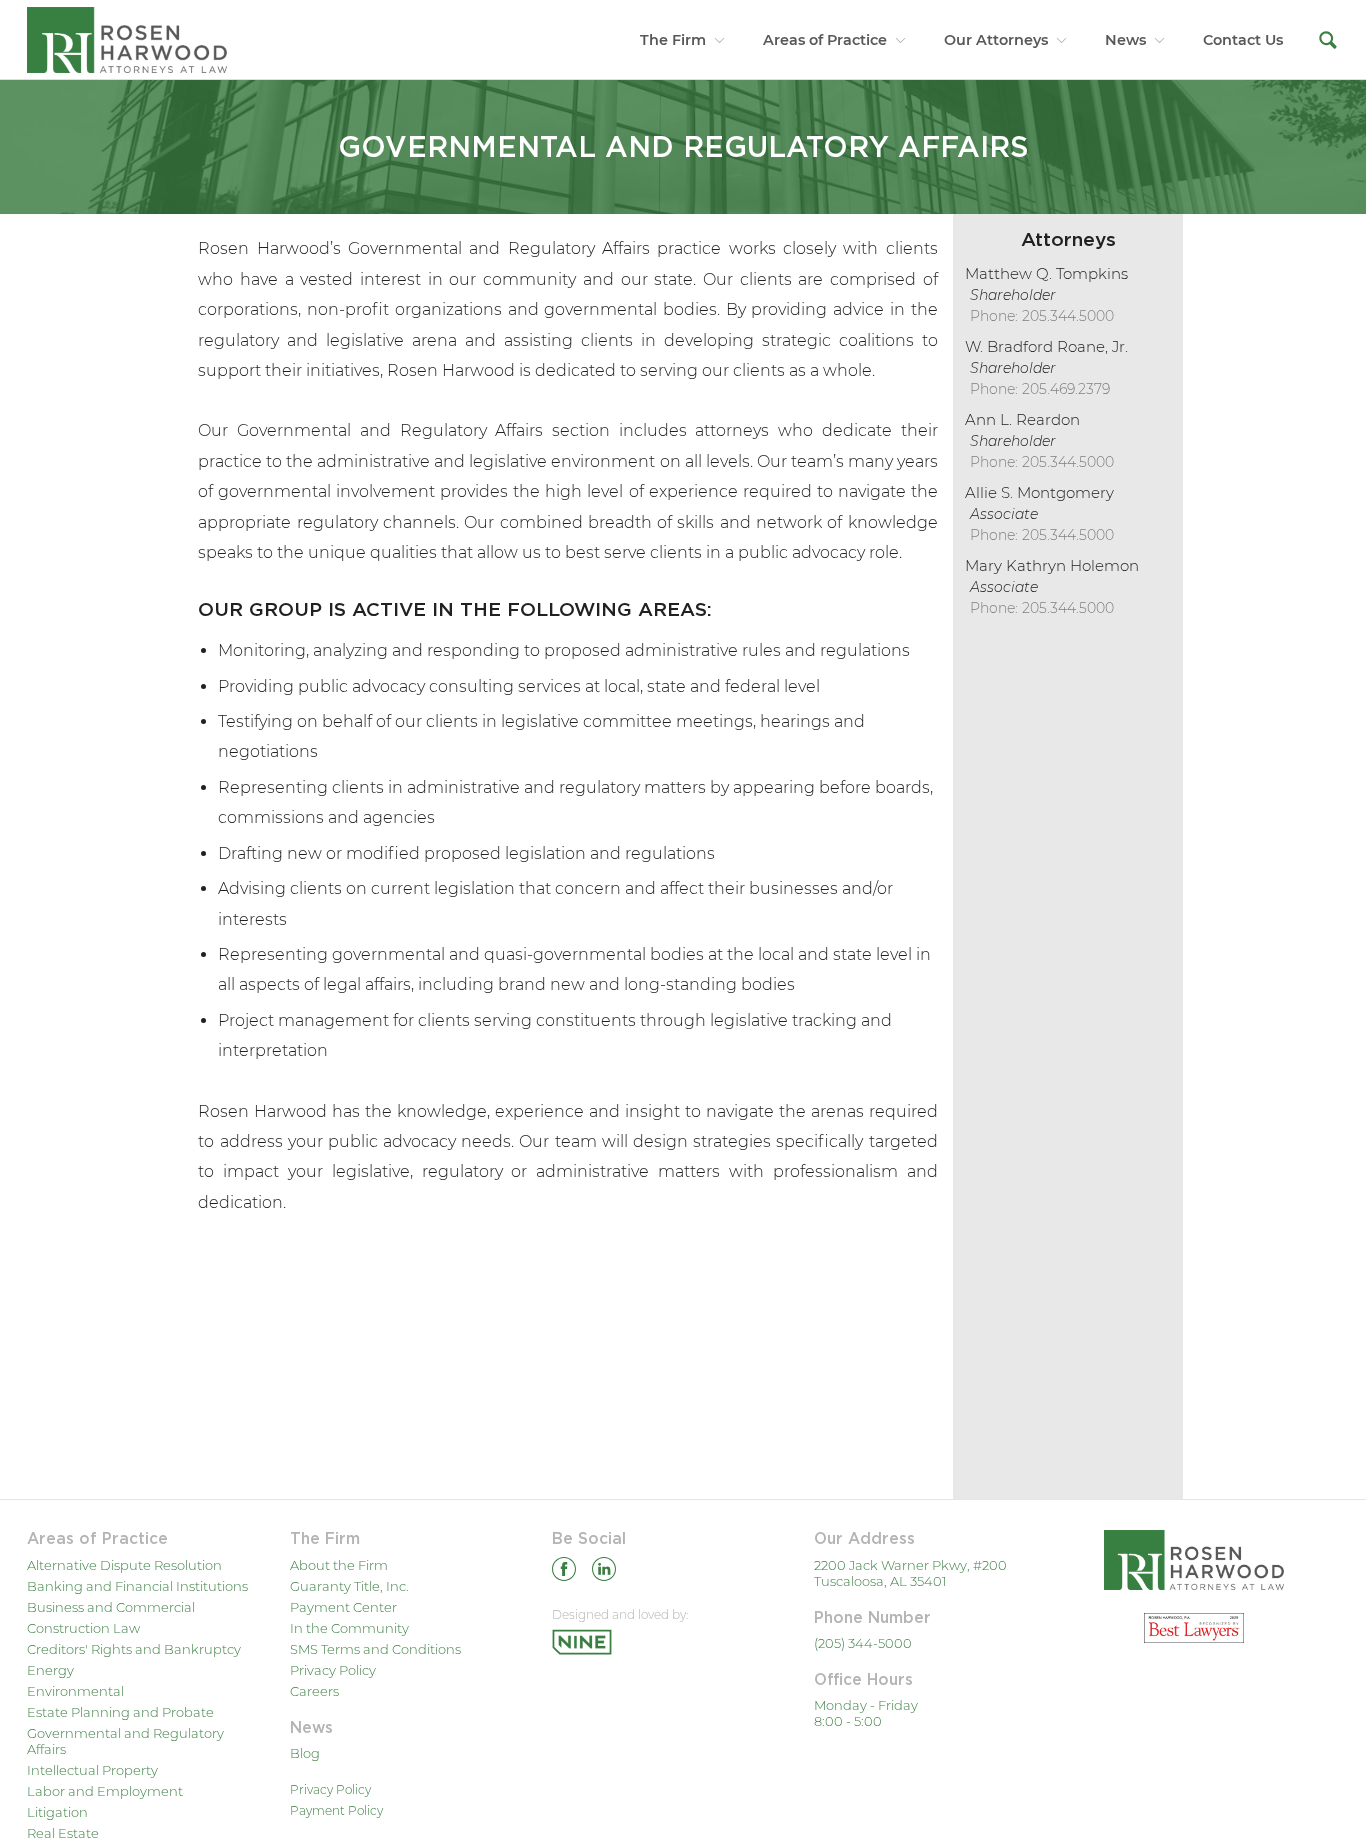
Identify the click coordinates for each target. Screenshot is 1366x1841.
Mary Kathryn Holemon (1052, 565)
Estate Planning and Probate (120, 1712)
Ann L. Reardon (1022, 419)
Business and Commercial (111, 1607)
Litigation (57, 1812)
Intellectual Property (92, 1770)
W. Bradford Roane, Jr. (1046, 346)
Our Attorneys (996, 40)
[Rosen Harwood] (127, 39)
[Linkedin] (604, 1572)
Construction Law (83, 1628)
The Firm (673, 40)
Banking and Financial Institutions (137, 1586)
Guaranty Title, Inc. (349, 1586)
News (1125, 40)
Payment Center (343, 1607)
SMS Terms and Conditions (375, 1649)
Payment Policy (336, 1810)
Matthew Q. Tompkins (1046, 273)
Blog (305, 1753)
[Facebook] (564, 1572)
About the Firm (339, 1565)
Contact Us (1243, 40)
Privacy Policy (333, 1670)
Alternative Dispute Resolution (124, 1565)
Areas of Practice (825, 40)
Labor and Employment (105, 1791)
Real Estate (63, 1833)
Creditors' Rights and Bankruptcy (134, 1649)
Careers (314, 1691)
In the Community (349, 1628)
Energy (50, 1670)
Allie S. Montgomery (1039, 492)
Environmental (75, 1691)
